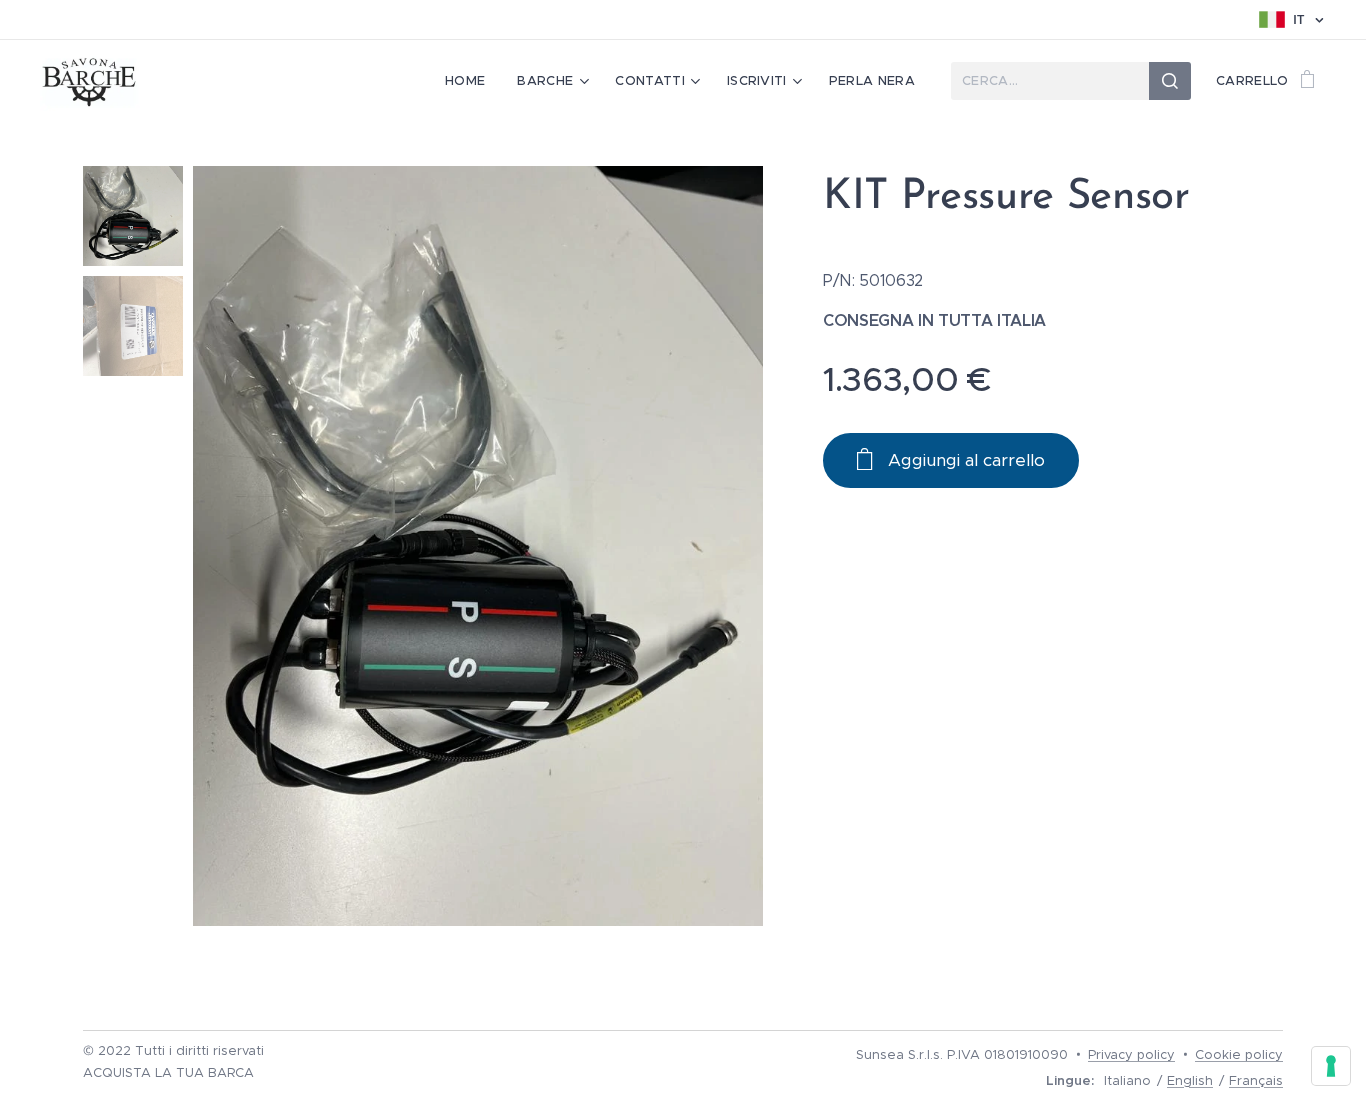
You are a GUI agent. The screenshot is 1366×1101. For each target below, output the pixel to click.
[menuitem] (470, 81)
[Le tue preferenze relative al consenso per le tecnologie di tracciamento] (1331, 1066)
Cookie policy (1239, 1054)
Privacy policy (1131, 1054)
